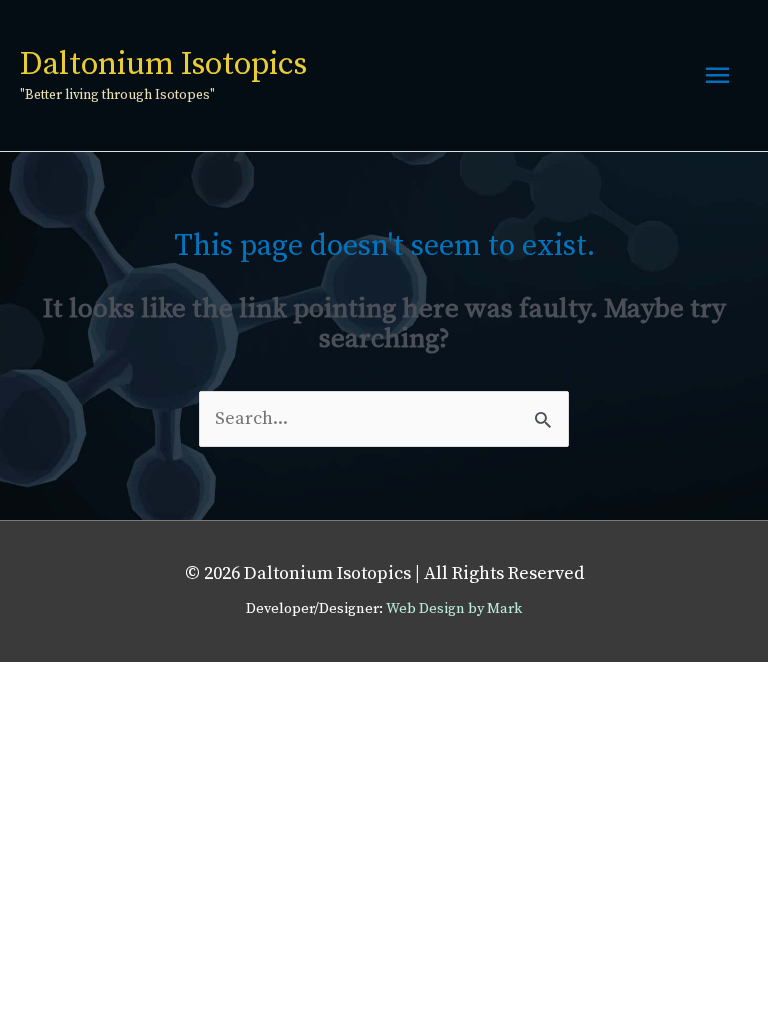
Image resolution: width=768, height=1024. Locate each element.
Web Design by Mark (454, 609)
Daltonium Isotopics (163, 65)
